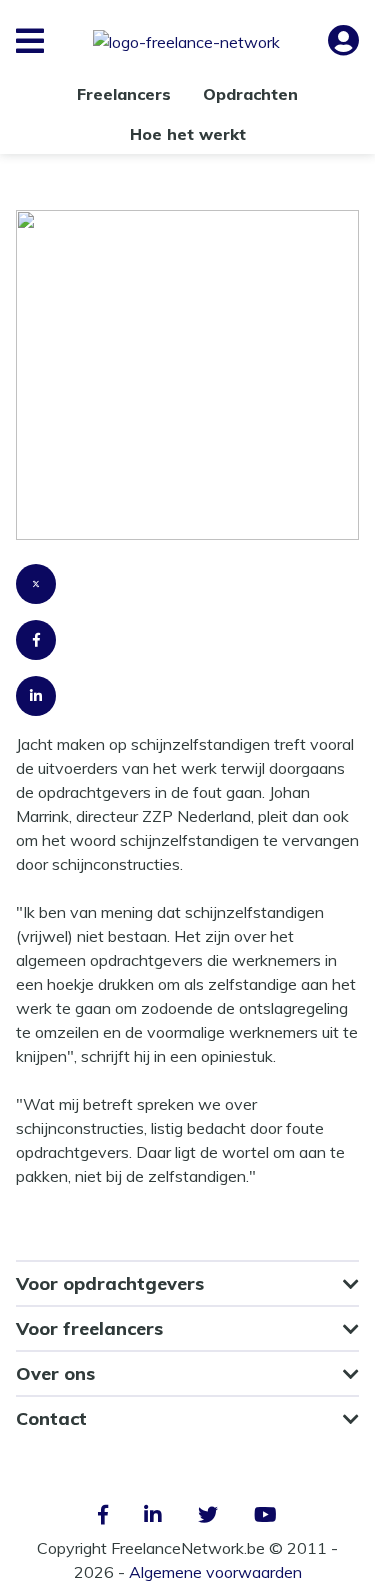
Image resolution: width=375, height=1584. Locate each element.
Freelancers (124, 94)
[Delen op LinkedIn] (187, 704)
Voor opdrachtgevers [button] (110, 1283)
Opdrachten (250, 94)
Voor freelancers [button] (89, 1328)
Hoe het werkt (188, 134)
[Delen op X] (187, 592)
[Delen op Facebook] (187, 648)
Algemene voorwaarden (215, 1572)
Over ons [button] (55, 1373)
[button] (30, 41)
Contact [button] (51, 1418)
